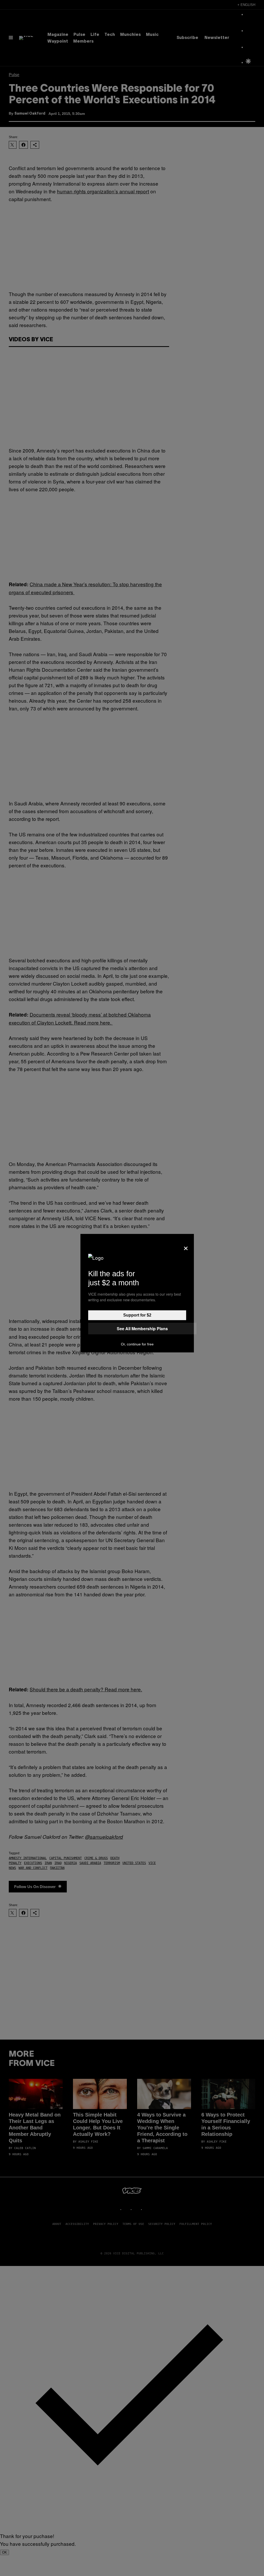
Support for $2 (137, 1315)
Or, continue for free (137, 1344)
